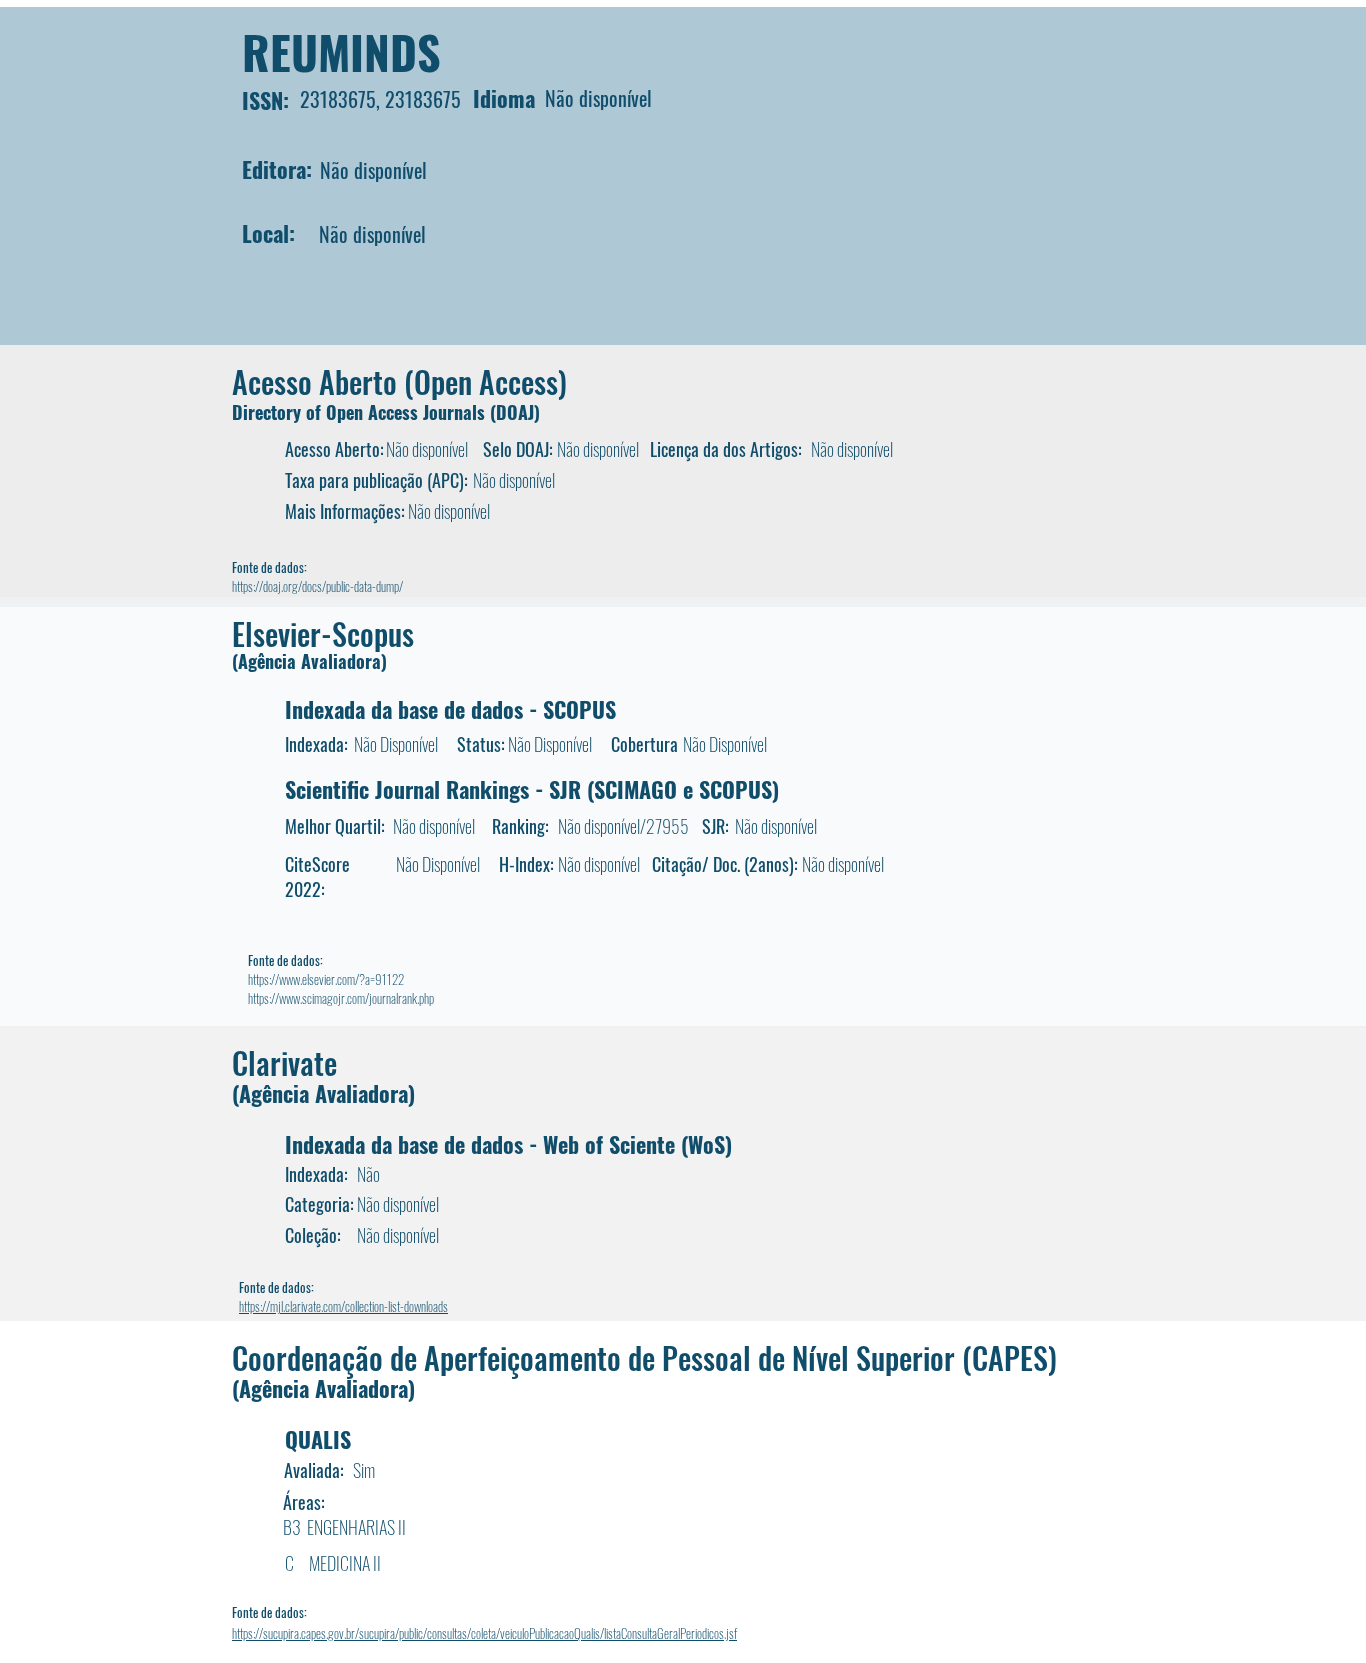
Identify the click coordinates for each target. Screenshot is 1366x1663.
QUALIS (318, 1439)
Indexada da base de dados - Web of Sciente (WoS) (508, 1144)
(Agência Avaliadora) (309, 661)
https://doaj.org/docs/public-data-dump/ (317, 586)
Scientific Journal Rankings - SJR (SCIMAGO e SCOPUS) (532, 789)
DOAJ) (518, 412)
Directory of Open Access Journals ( (364, 412)
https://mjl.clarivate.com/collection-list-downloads (343, 1306)
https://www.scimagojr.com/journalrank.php (341, 998)
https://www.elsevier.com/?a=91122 (326, 979)
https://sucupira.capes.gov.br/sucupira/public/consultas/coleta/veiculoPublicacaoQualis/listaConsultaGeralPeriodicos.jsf (484, 1633)
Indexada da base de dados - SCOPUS (450, 709)
